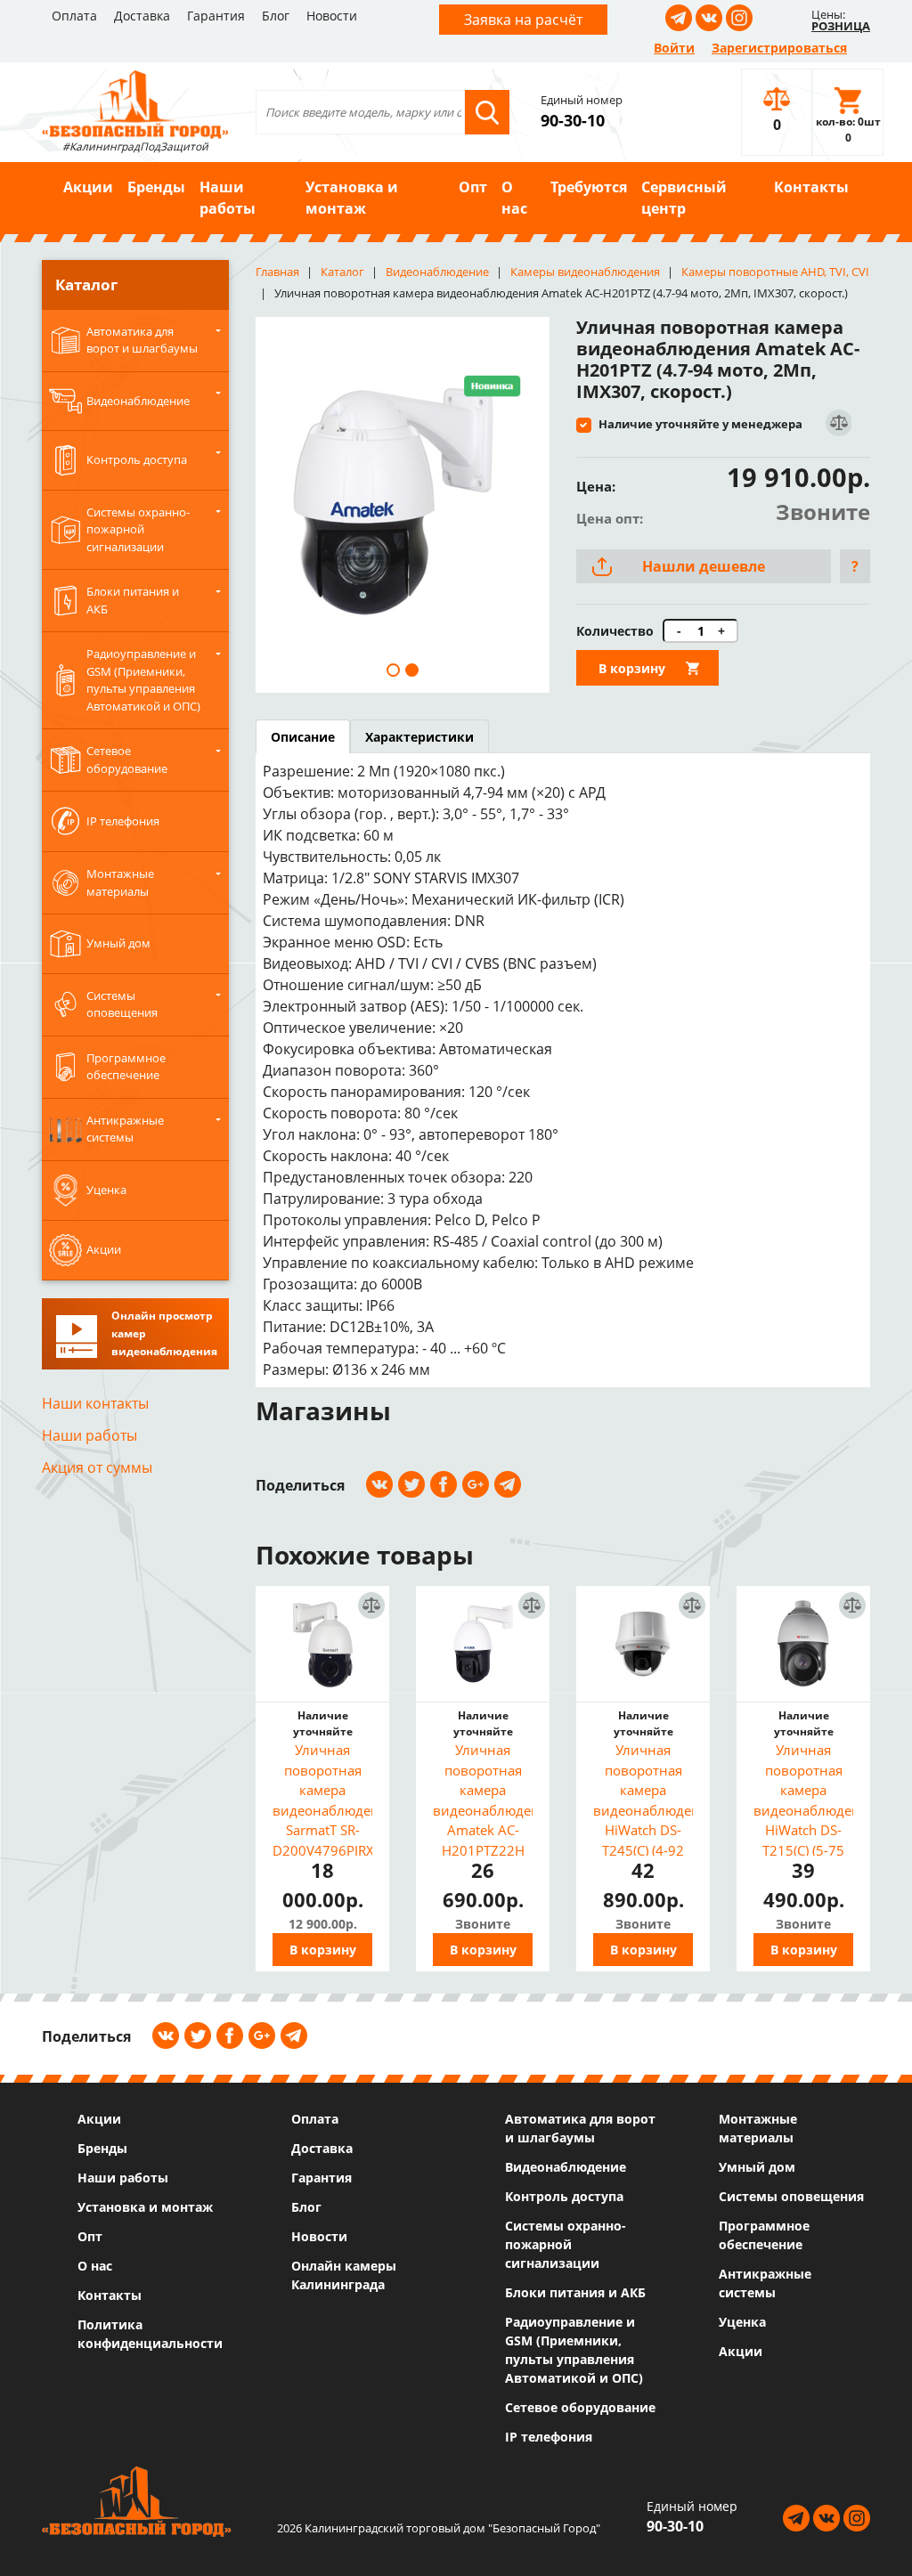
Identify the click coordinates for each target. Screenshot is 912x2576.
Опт (473, 187)
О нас (514, 198)
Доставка (142, 16)
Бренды (156, 187)
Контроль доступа (564, 2196)
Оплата (74, 16)
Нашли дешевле (704, 566)
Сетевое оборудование (580, 2407)
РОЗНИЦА (841, 26)
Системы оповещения (791, 2196)
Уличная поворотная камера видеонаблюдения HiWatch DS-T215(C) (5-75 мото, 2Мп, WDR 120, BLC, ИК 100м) (803, 1798)
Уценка (742, 2322)
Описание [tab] (303, 737)
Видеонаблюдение (566, 2167)
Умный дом (757, 2167)
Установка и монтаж (352, 198)
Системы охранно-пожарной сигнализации (566, 2244)
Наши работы (228, 198)
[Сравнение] (838, 423)
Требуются (589, 187)
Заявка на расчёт (523, 20)
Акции (88, 187)
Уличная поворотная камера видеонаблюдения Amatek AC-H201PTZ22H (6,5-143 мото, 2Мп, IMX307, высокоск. (483, 1798)
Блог (276, 16)
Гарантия (216, 16)
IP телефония (549, 2437)
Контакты (811, 187)
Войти (674, 48)
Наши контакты (95, 1403)
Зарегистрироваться (779, 48)
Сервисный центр (684, 198)
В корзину (632, 668)
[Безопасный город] (135, 102)
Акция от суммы (97, 1467)
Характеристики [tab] (419, 737)
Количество (615, 631)
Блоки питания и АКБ (575, 2292)
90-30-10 (573, 120)
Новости (332, 16)
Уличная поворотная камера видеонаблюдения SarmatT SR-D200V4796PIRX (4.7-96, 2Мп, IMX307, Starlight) (322, 1798)
